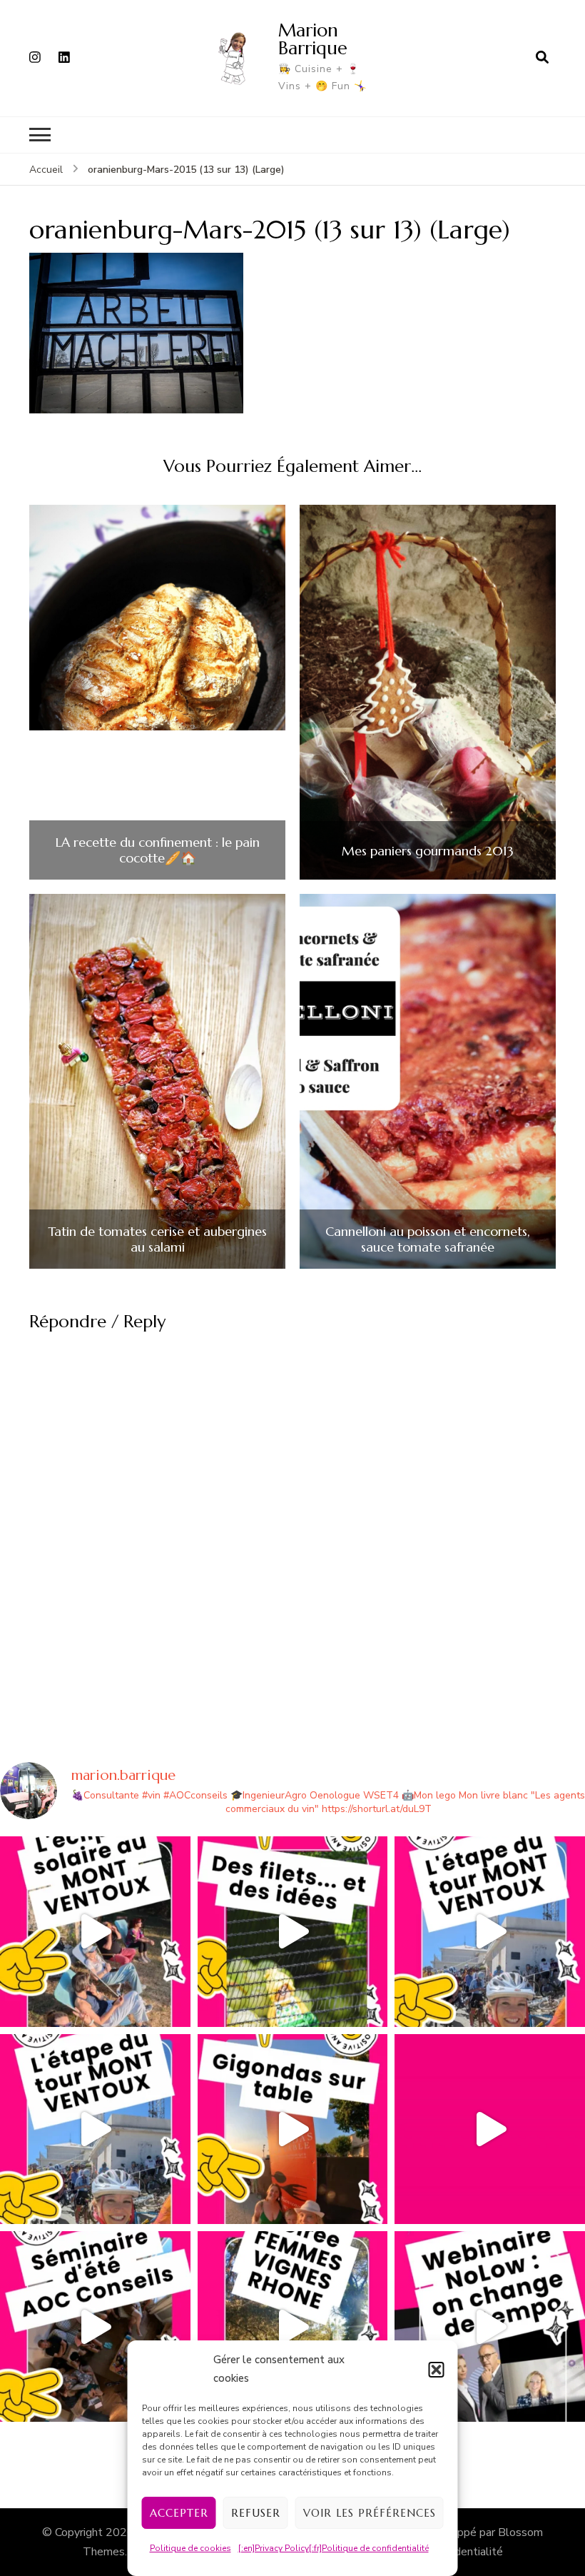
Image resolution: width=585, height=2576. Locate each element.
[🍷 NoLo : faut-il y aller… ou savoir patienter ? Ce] (490, 2326)
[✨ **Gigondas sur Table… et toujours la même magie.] (293, 2129)
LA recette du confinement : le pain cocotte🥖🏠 (158, 850)
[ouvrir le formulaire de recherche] (542, 58)
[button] (437, 2370)
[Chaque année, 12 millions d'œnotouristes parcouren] (490, 2129)
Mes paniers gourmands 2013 (428, 851)
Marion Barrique (313, 39)
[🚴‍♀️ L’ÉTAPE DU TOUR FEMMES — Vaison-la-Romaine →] (490, 1932)
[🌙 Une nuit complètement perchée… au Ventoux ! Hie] (95, 1932)
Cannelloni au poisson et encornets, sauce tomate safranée (428, 1239)
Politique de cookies (190, 2548)
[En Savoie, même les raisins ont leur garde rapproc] (293, 1932)
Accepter (179, 2513)
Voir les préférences (370, 2513)
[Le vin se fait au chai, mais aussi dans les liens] (293, 2326)
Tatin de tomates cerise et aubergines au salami (157, 1239)
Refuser (256, 2513)
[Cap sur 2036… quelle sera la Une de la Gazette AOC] (95, 2326)
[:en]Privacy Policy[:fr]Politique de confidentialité (334, 2548)
